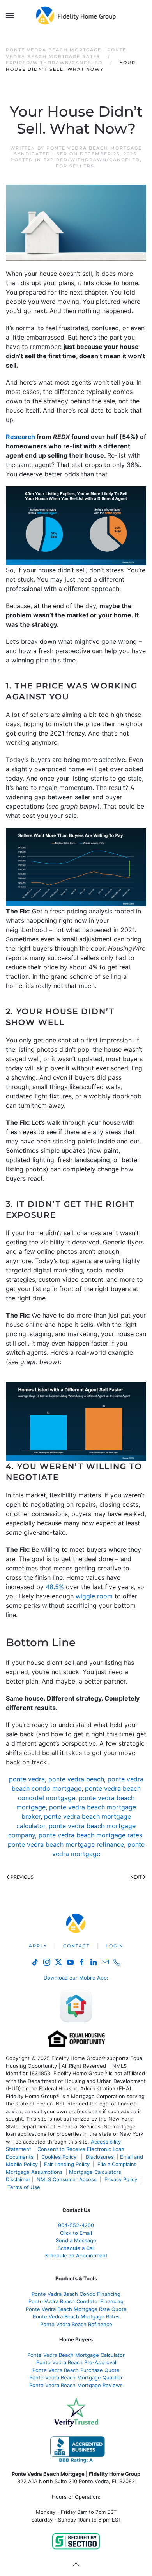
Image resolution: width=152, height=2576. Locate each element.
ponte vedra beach (76, 1779)
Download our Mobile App (75, 1978)
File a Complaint (118, 2164)
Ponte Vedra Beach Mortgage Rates (76, 2316)
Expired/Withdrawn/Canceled (92, 160)
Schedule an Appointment (76, 2255)
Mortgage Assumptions (34, 2172)
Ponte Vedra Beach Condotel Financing (76, 2301)
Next (136, 1877)
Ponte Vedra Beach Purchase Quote (76, 2370)
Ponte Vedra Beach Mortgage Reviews (76, 2385)
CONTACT (76, 1946)
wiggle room (94, 1596)
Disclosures (100, 2157)
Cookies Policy (60, 2157)
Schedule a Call (76, 2248)
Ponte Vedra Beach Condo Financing (76, 2294)
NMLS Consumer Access (67, 2179)
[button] (10, 16)
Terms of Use (25, 2187)
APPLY (38, 1946)
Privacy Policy (121, 2179)
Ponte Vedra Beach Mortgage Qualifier (76, 2377)
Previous (22, 1877)
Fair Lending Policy (67, 2164)
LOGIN (115, 1946)
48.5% (55, 1587)
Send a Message (76, 2240)
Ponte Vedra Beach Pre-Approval (76, 2362)
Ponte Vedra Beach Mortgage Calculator (76, 2355)
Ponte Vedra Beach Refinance (76, 2324)
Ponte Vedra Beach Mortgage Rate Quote (76, 2309)
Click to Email (76, 2233)
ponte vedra (27, 1779)
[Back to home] (76, 16)
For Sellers (75, 166)
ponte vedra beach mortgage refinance (66, 1844)
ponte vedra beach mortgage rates (90, 1835)
